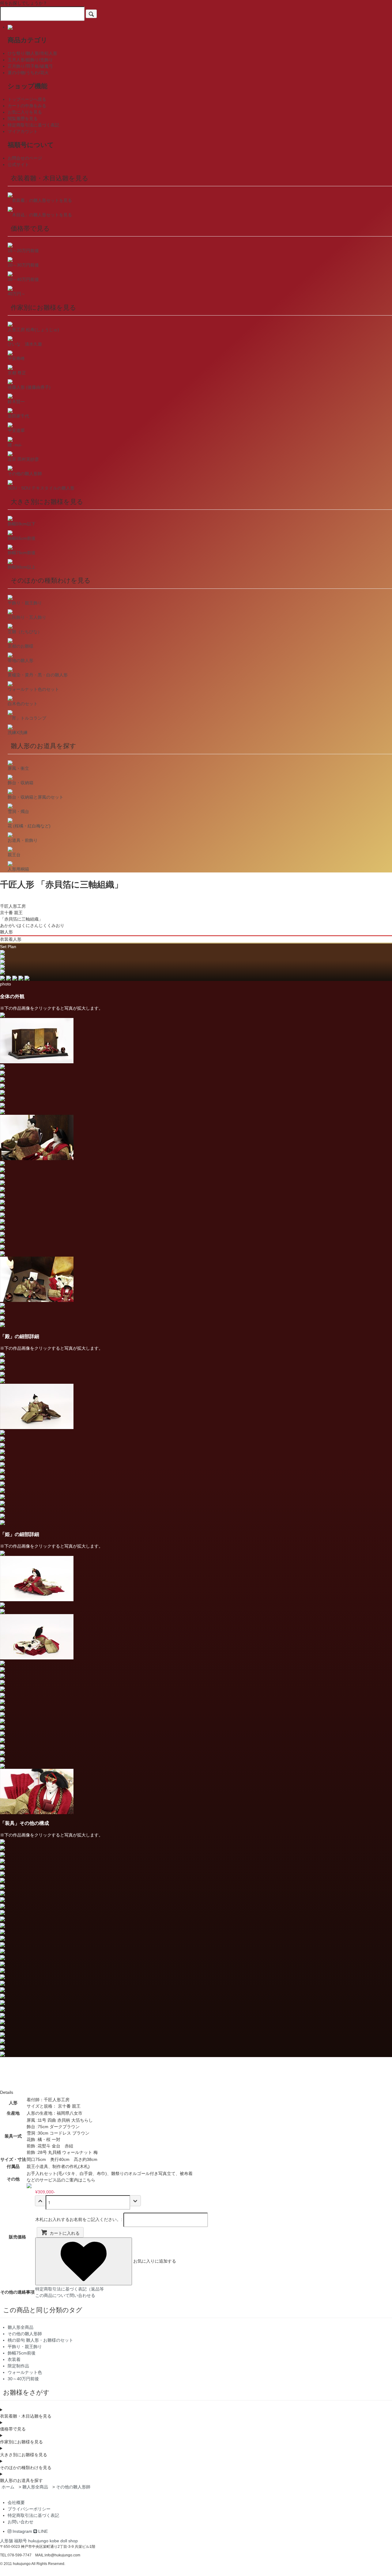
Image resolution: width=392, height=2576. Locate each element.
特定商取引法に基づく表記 (33, 125)
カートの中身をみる (27, 106)
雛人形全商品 (35, 2487)
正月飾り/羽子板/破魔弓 (30, 66)
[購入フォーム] (135, 2201)
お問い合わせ (21, 2522)
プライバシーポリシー (29, 2509)
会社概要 (16, 2502)
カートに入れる (65, 2233)
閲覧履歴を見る (23, 119)
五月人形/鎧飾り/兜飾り (30, 60)
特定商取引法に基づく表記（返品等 (70, 2289)
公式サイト (18, 165)
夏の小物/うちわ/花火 (28, 73)
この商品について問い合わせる (65, 2295)
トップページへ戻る (27, 99)
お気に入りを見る (25, 112)
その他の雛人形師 (73, 2487)
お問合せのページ (25, 158)
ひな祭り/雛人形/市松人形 (32, 53)
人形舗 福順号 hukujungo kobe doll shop (39, 2541)
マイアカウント (23, 131)
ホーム (8, 2487)
